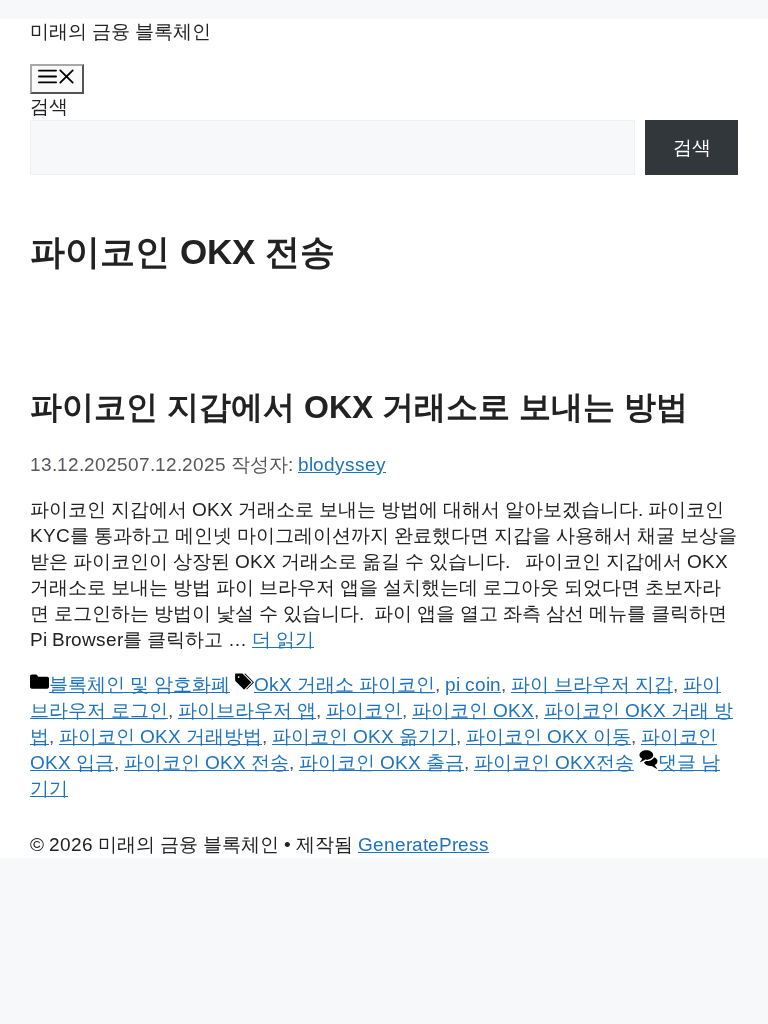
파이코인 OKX (473, 710)
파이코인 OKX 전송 (206, 762)
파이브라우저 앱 (247, 710)
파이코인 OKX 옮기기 (364, 736)
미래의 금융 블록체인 (120, 31)
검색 (49, 106)
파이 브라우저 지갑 (592, 684)
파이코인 (364, 710)
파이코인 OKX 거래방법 (160, 736)
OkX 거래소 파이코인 (344, 684)
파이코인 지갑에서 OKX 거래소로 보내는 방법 (359, 407)
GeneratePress (423, 844)
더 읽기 (283, 639)
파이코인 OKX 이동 (548, 736)
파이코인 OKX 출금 (381, 762)
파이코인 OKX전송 (554, 762)
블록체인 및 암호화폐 (139, 684)
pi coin (473, 684)
